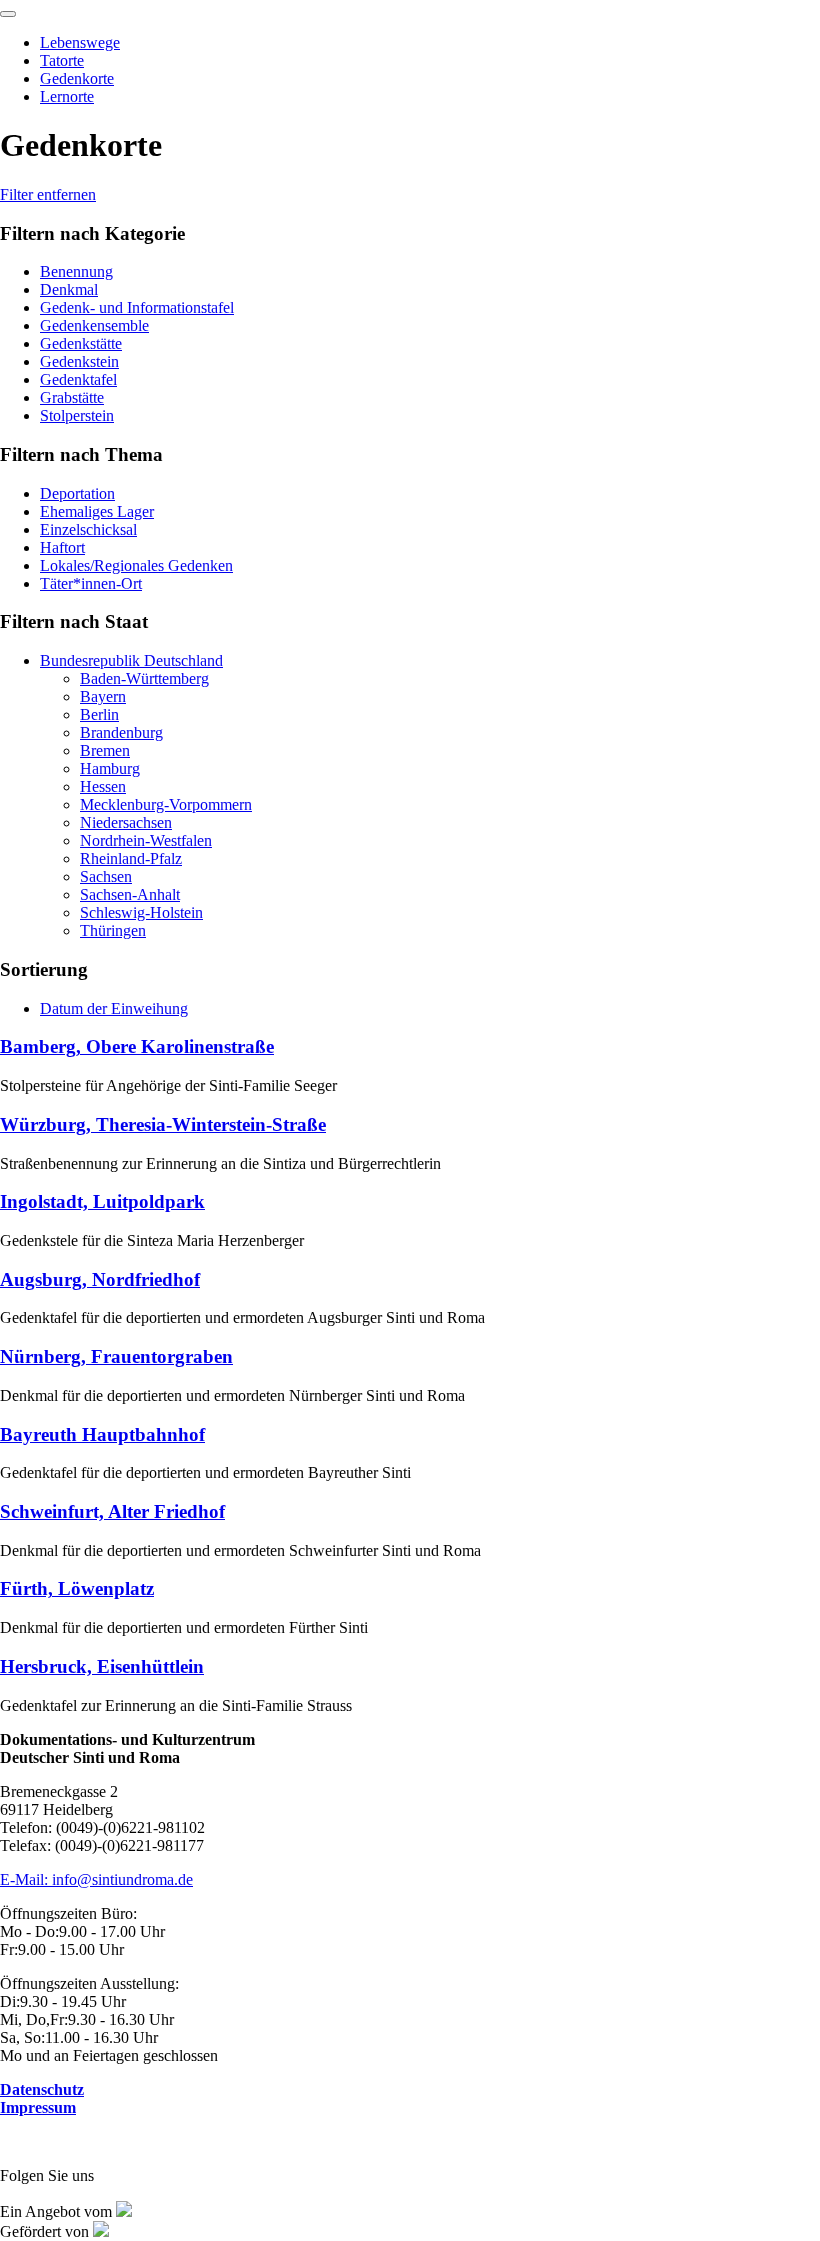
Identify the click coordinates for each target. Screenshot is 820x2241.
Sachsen (106, 876)
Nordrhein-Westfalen (146, 840)
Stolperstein (77, 415)
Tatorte (62, 60)
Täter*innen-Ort (91, 583)
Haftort (62, 547)
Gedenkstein (79, 361)
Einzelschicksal (88, 529)
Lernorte (67, 96)
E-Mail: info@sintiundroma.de (96, 1879)
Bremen (105, 750)
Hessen (103, 786)
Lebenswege (80, 42)
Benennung (76, 271)
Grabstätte (72, 397)
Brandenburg (121, 732)
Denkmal (69, 289)
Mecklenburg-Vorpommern (166, 804)
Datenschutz (42, 2089)
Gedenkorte (77, 78)
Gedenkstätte (81, 343)
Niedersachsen (126, 822)
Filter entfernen (48, 194)
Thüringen (113, 930)
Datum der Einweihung (114, 1008)
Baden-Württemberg (144, 678)
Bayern (103, 696)
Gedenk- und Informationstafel (137, 307)
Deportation (77, 493)
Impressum (38, 2107)
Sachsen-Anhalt (130, 894)
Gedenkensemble (94, 325)
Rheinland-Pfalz (131, 858)
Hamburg (110, 768)
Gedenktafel (78, 379)
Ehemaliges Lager (97, 511)
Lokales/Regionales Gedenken (136, 565)
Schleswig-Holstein (141, 912)
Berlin (99, 714)
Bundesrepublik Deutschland (131, 660)
